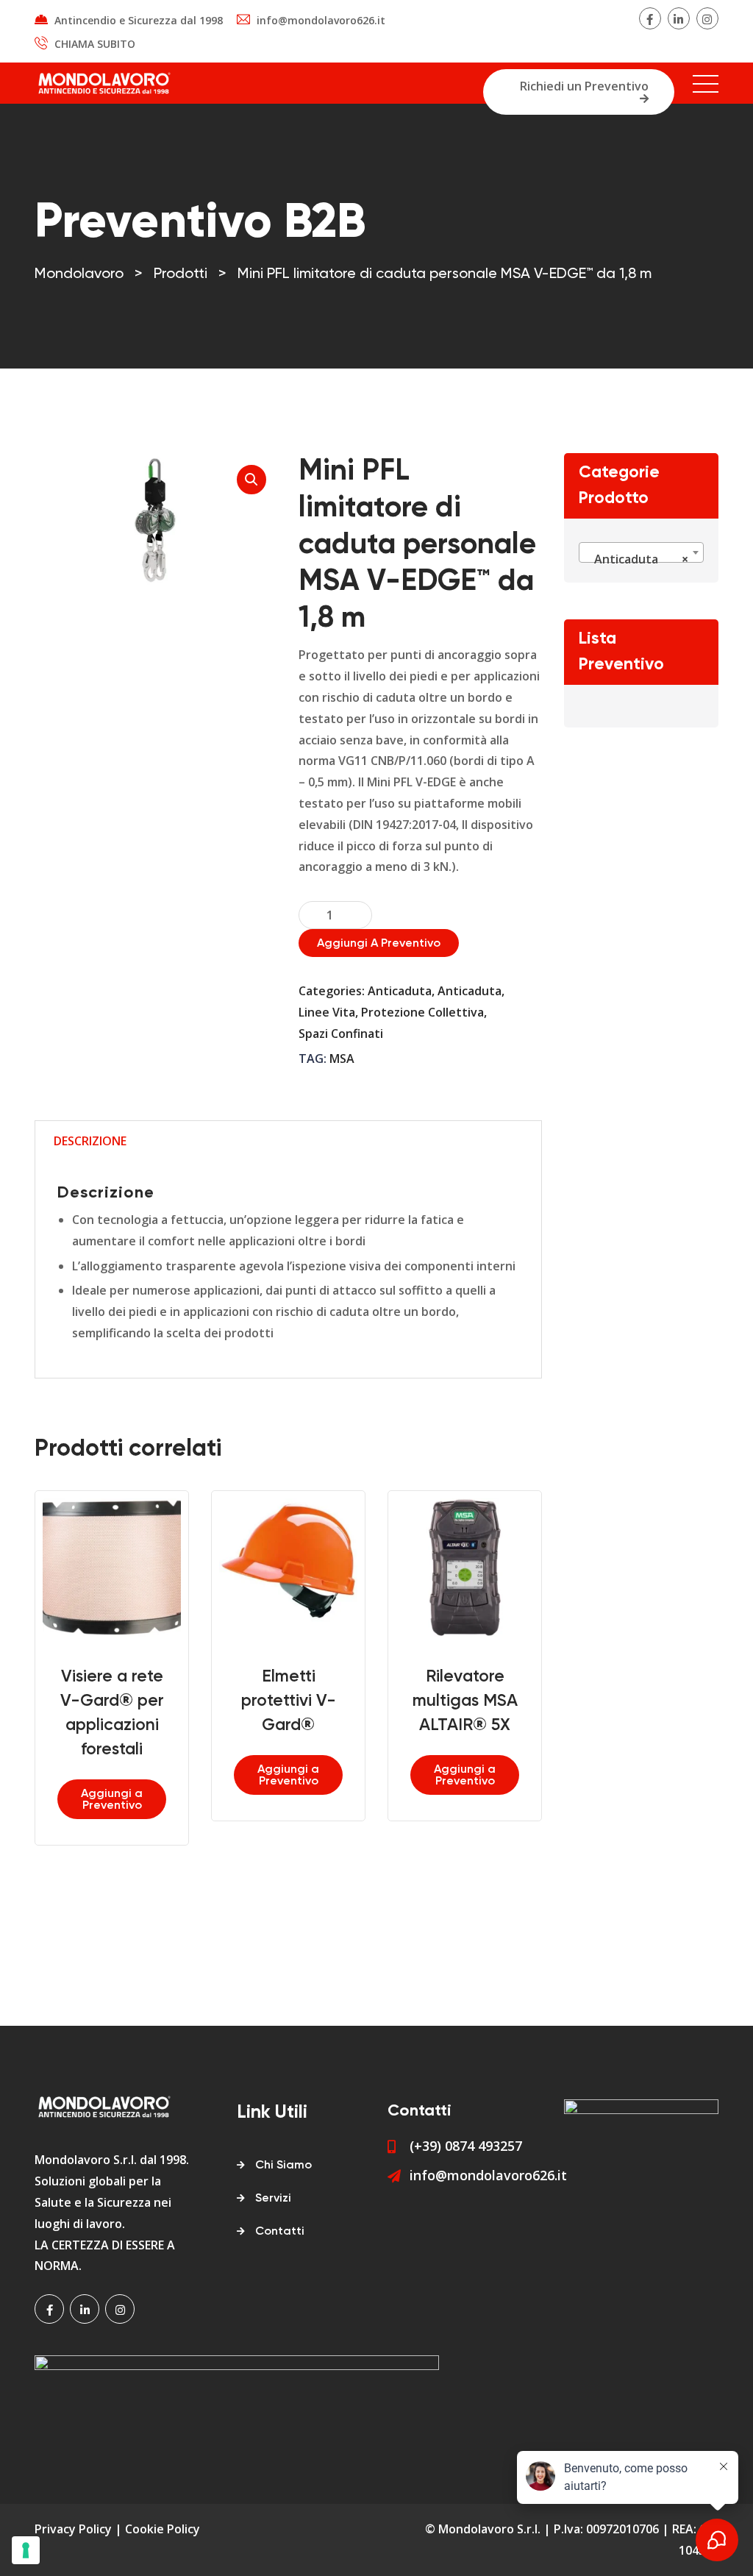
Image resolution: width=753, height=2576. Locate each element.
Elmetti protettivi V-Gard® (289, 1701)
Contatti (280, 2232)
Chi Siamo (283, 2166)
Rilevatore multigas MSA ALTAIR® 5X (465, 1701)
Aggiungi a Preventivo (379, 944)
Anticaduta (400, 991)
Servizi (273, 2199)
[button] (251, 480)
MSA (342, 1058)
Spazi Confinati (341, 1033)
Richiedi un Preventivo (584, 86)
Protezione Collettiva (422, 1012)
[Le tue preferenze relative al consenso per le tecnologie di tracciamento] (26, 2550)
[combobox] (641, 552)
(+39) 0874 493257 (466, 2146)
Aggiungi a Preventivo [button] (112, 1800)
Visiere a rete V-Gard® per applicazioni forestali (112, 1713)
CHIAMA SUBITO (95, 44)
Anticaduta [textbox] (637, 559)
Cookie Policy (163, 2529)
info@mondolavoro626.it (321, 20)
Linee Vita (327, 1012)
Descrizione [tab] (90, 1141)
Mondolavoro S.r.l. (489, 2529)
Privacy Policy (73, 2529)
